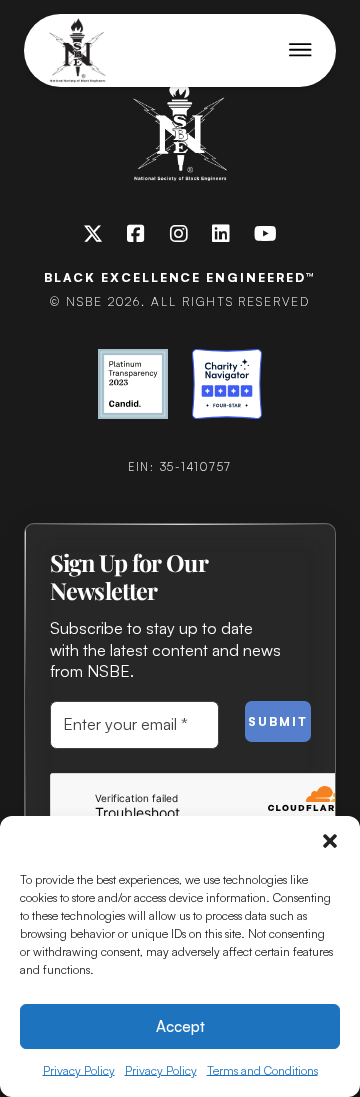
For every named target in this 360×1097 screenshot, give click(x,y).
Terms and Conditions (262, 1070)
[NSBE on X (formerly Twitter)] (93, 234)
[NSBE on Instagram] (179, 234)
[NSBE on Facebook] (136, 234)
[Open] (300, 50)
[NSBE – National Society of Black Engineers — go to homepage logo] (77, 50)
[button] (330, 841)
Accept (180, 1026)
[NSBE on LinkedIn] (221, 234)
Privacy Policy (79, 1070)
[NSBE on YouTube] (265, 234)
